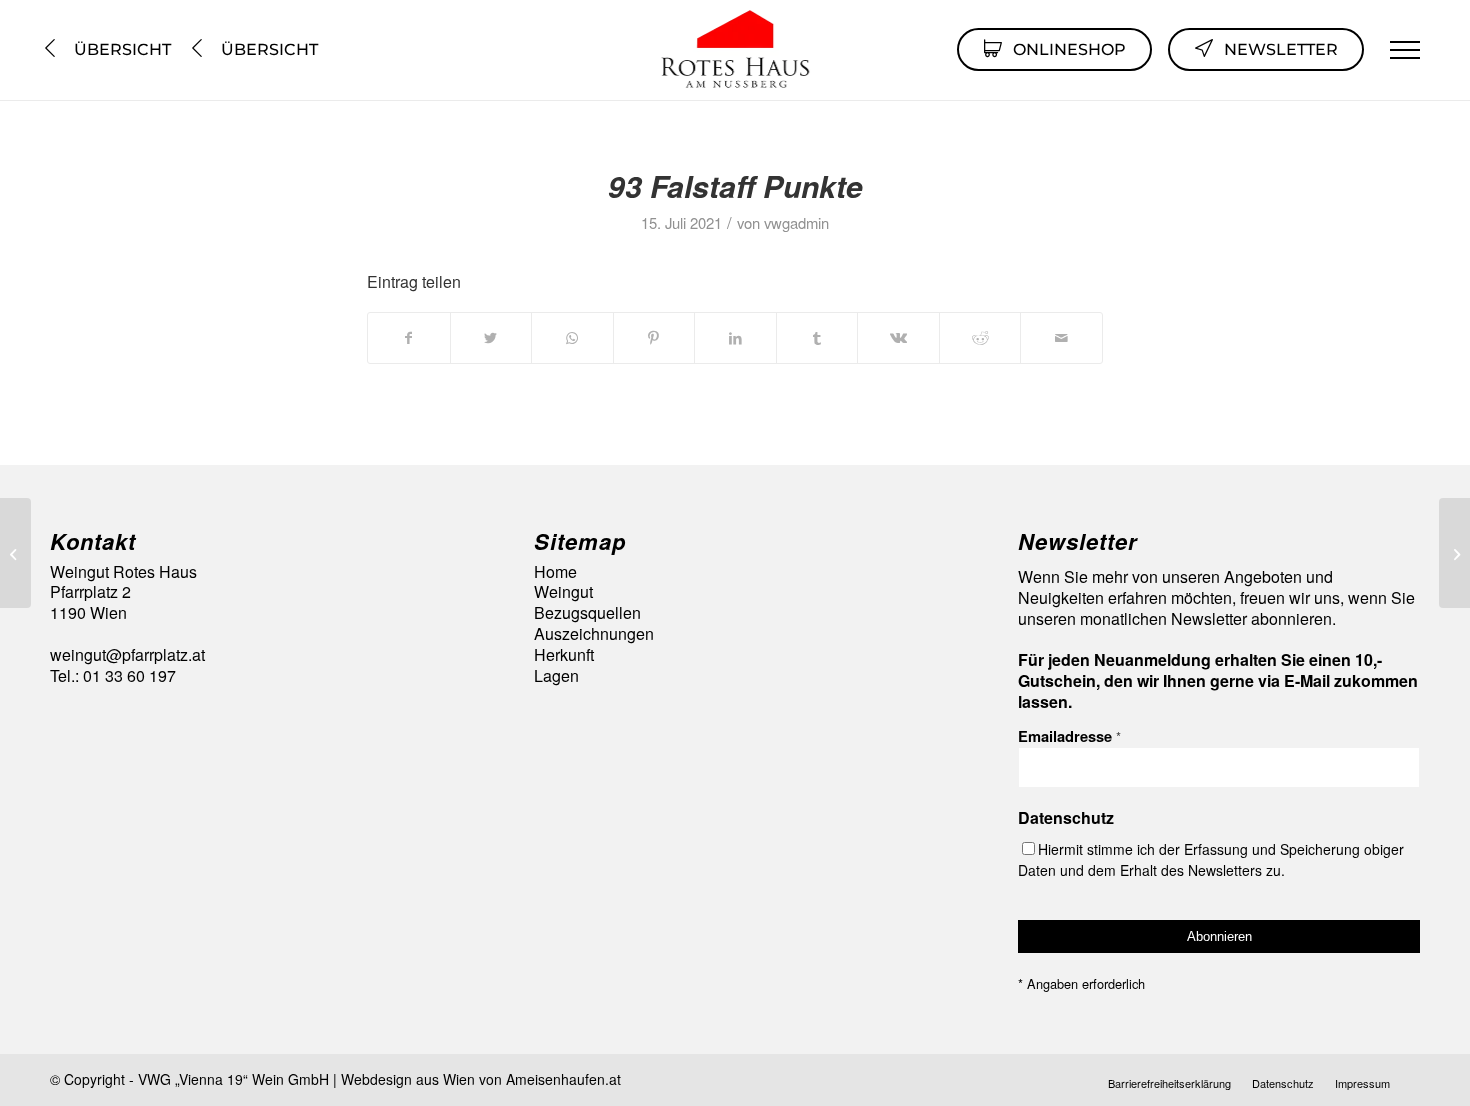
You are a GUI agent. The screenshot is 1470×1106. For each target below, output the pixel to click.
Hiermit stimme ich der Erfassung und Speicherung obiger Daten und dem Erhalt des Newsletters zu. (1211, 859)
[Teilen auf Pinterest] (654, 337)
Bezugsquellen (587, 613)
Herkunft (564, 655)
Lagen (556, 676)
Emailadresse (1069, 736)
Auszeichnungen (594, 634)
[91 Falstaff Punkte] (15, 553)
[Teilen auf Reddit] (980, 337)
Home (555, 572)
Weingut (563, 592)
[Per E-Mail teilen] (1061, 337)
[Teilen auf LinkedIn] (735, 337)
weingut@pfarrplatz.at (127, 654)
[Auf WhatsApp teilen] (572, 337)
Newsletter (1281, 49)
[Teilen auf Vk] (898, 337)
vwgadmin (796, 222)
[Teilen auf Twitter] (491, 337)
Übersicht (120, 49)
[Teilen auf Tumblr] (817, 337)
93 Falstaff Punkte (735, 185)
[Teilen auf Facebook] (409, 337)
